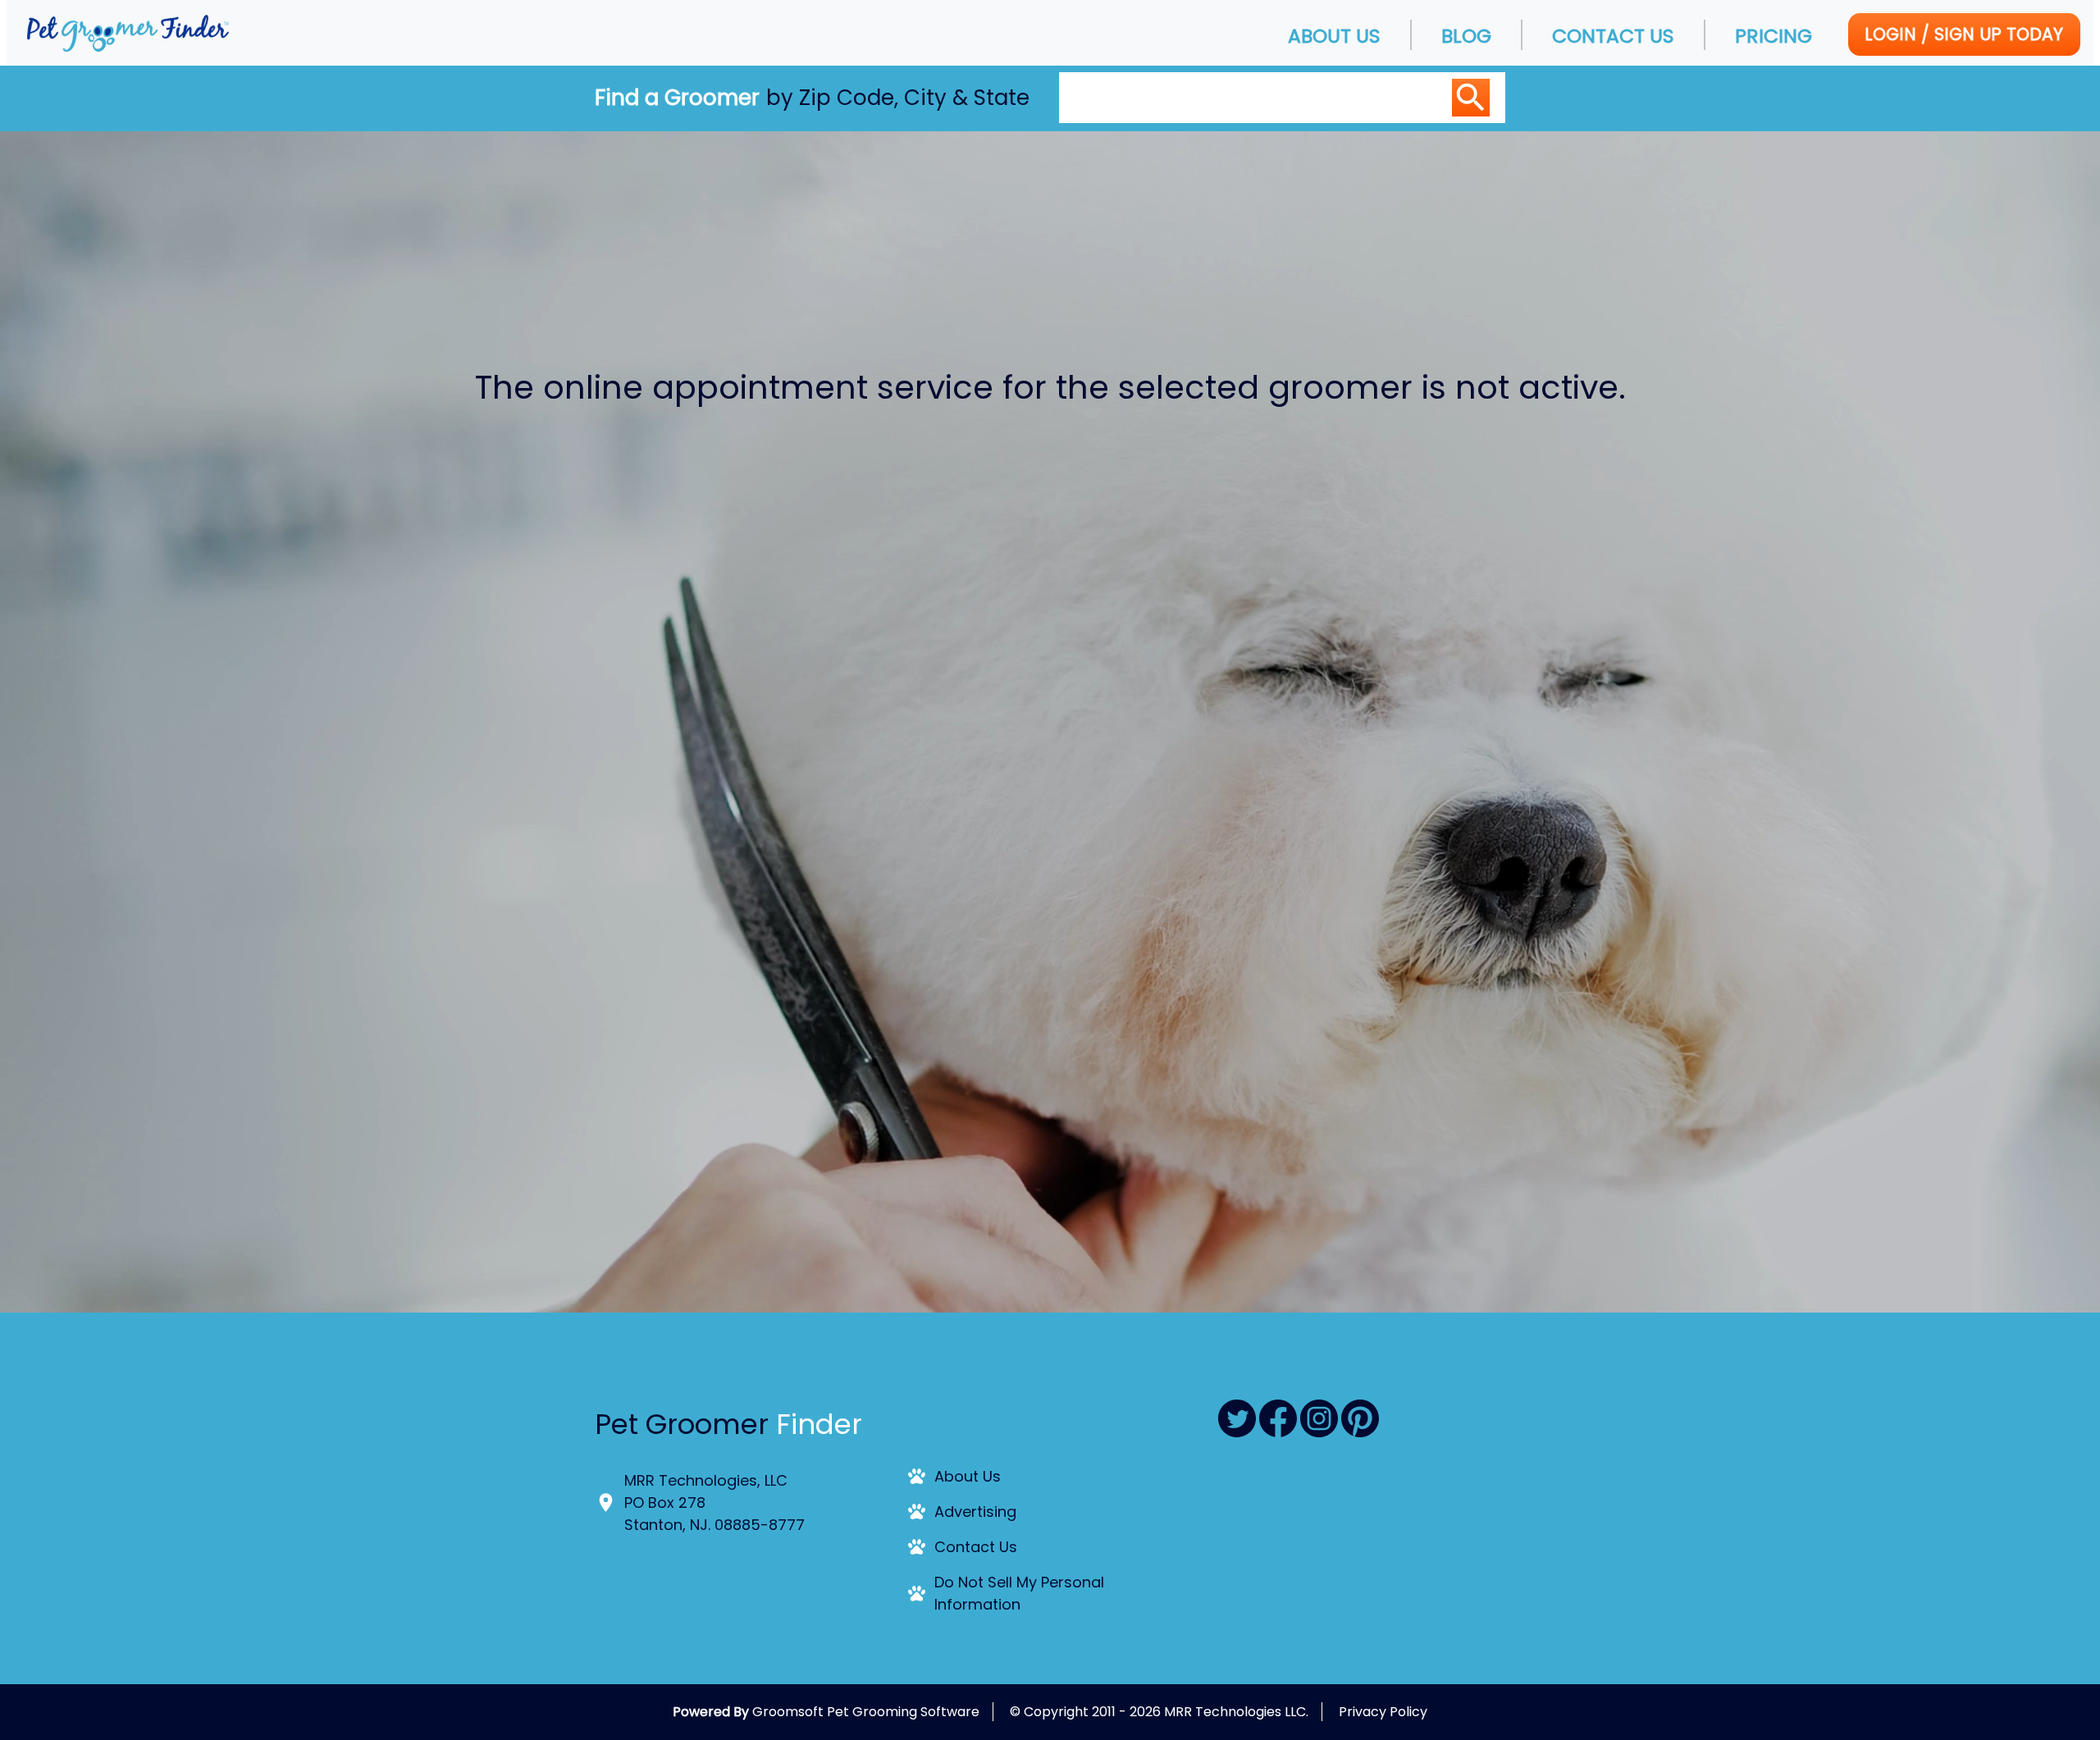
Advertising (975, 1512)
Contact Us (1613, 36)
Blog (1466, 36)
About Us (1334, 36)
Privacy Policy (1383, 1712)
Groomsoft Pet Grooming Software (866, 1712)
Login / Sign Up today (1964, 34)
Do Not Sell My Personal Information (1019, 1593)
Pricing (1774, 36)
